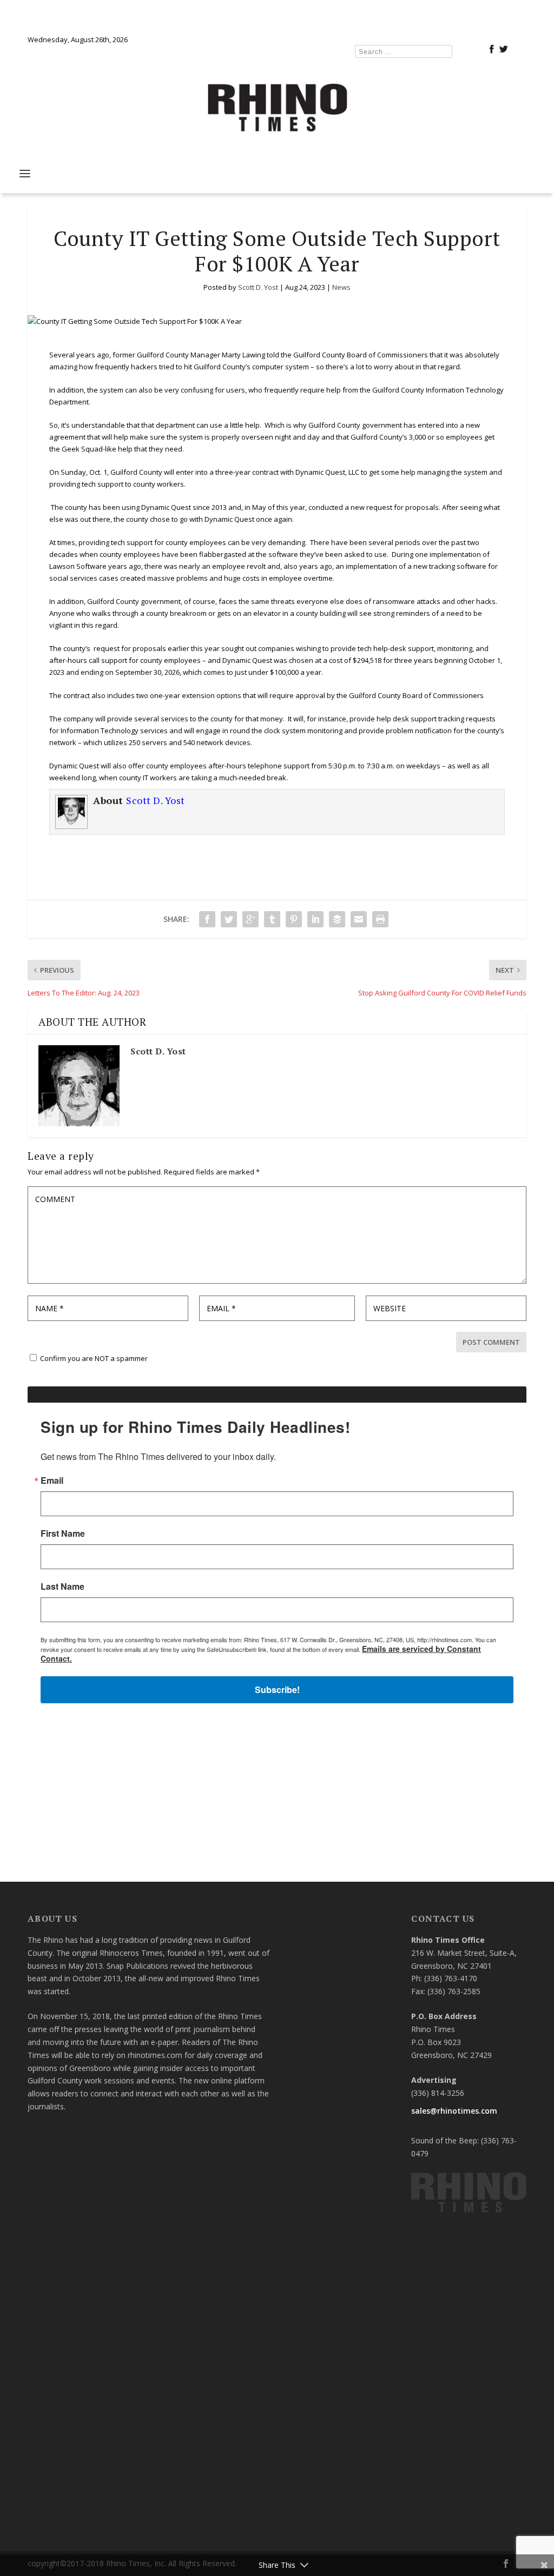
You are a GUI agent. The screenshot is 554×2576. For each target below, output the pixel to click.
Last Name (144, 1325)
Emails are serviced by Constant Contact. (358, 1395)
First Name (144, 1272)
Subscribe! (277, 1426)
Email (134, 1219)
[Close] (435, 1128)
